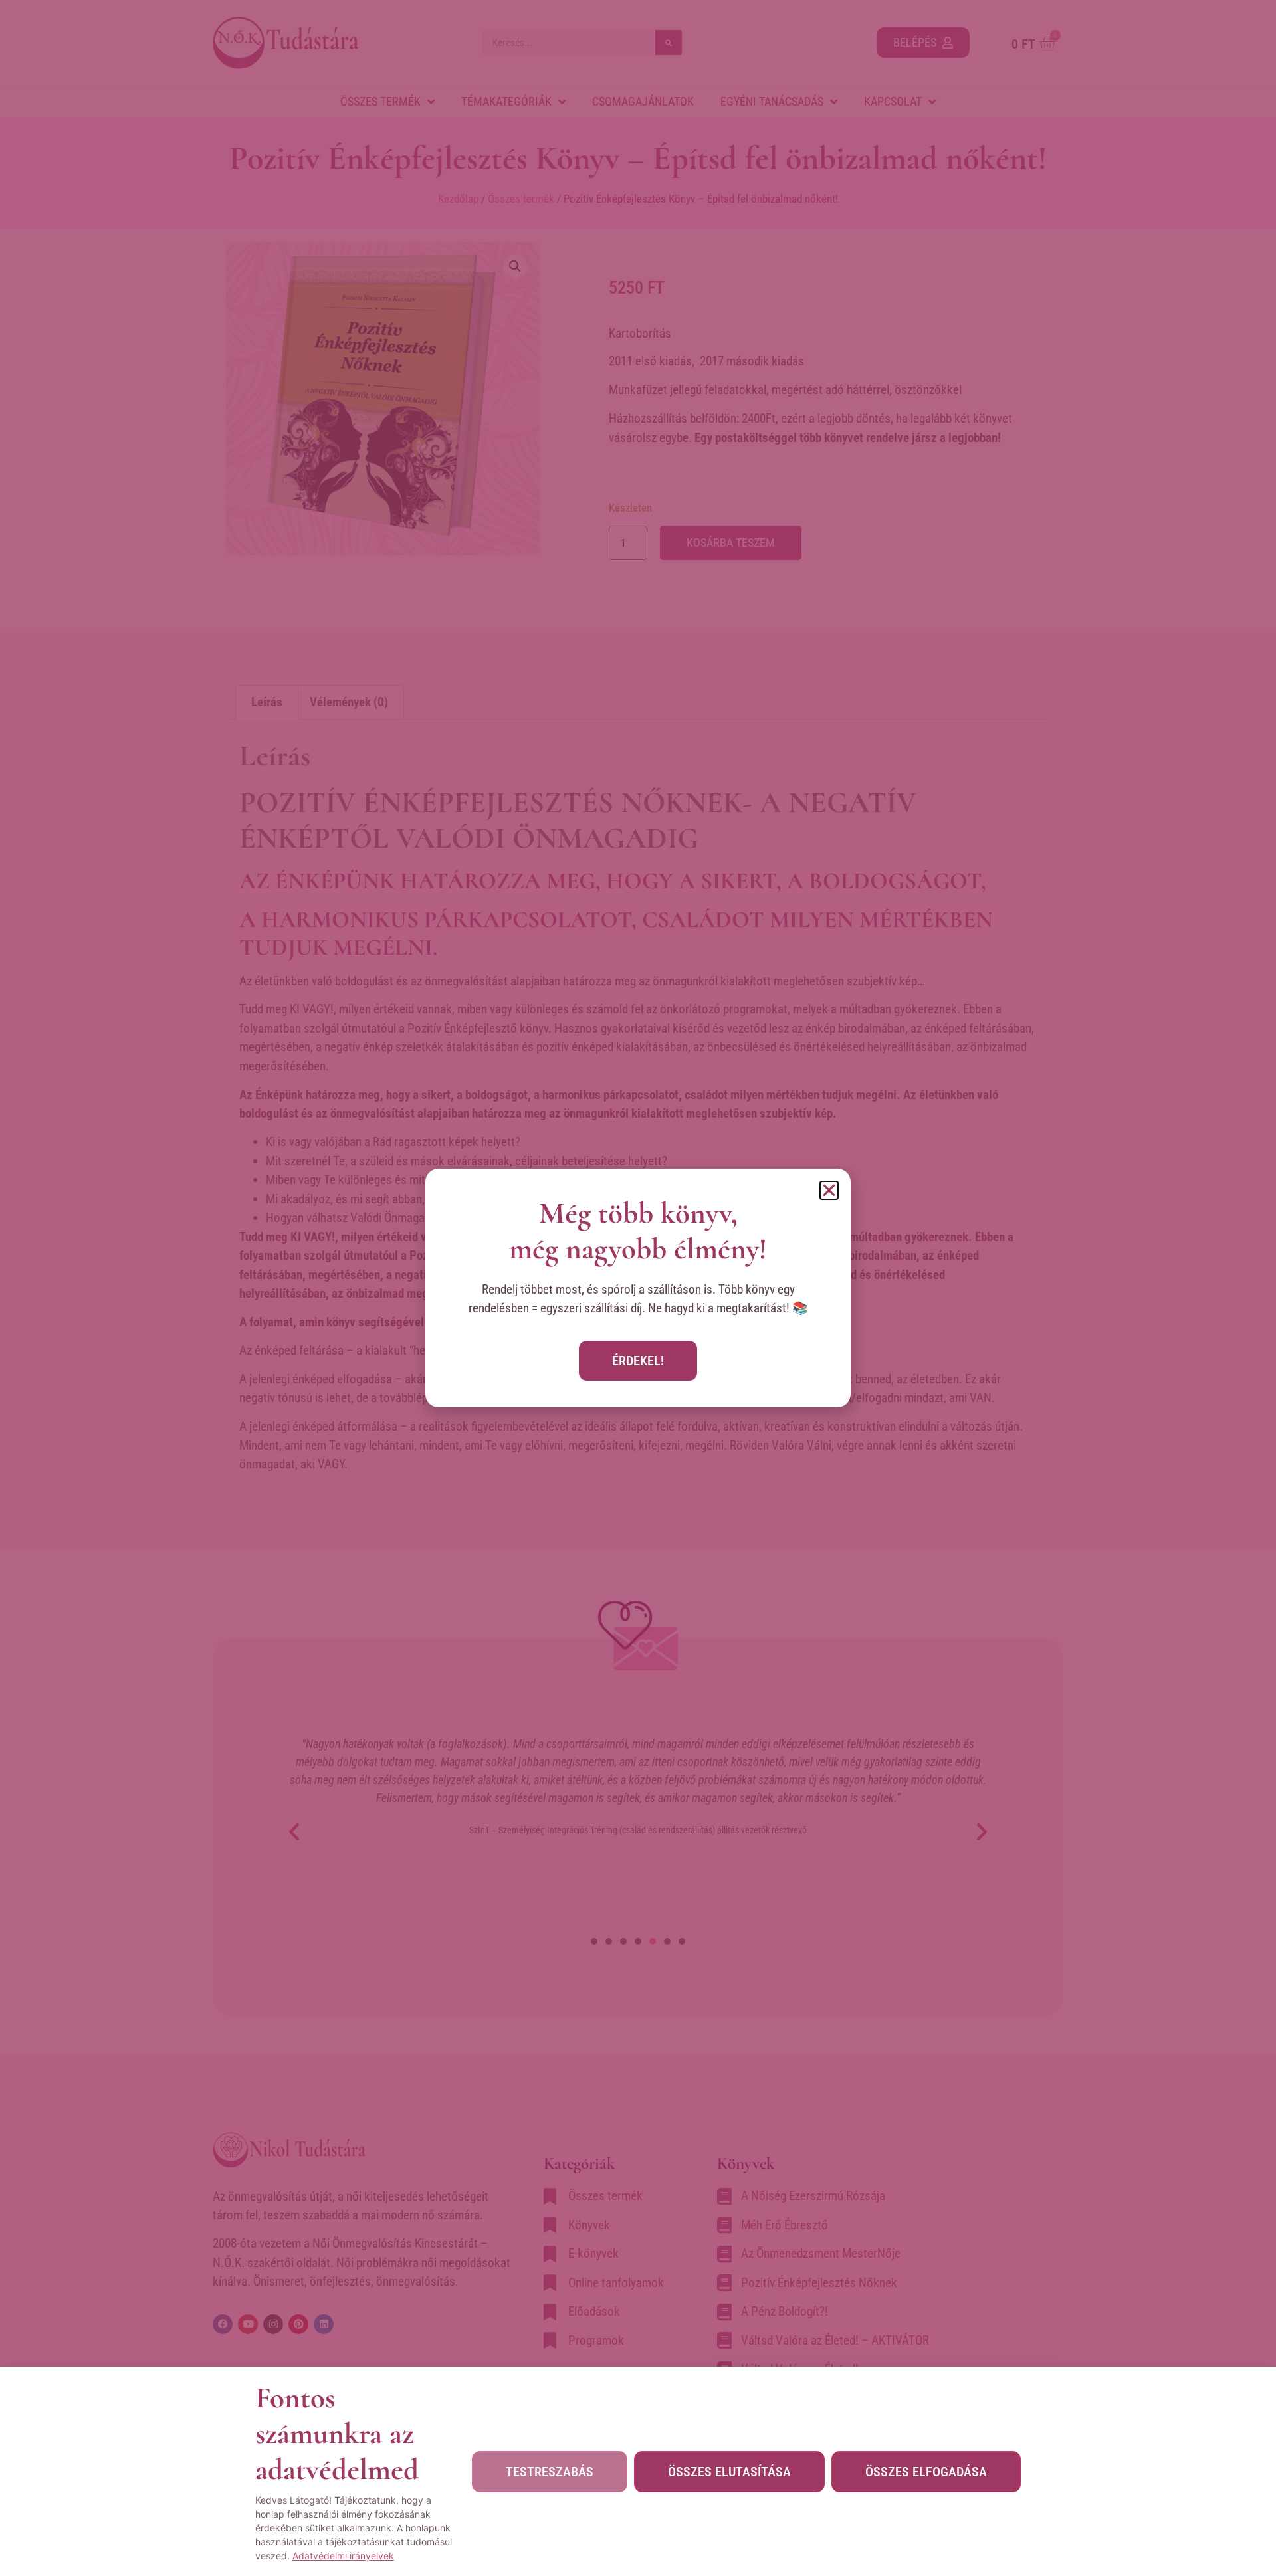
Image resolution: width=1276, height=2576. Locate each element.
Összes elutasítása (729, 2472)
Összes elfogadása (926, 2472)
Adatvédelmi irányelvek (343, 2556)
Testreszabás (550, 2472)
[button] (829, 1190)
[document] (638, 1288)
